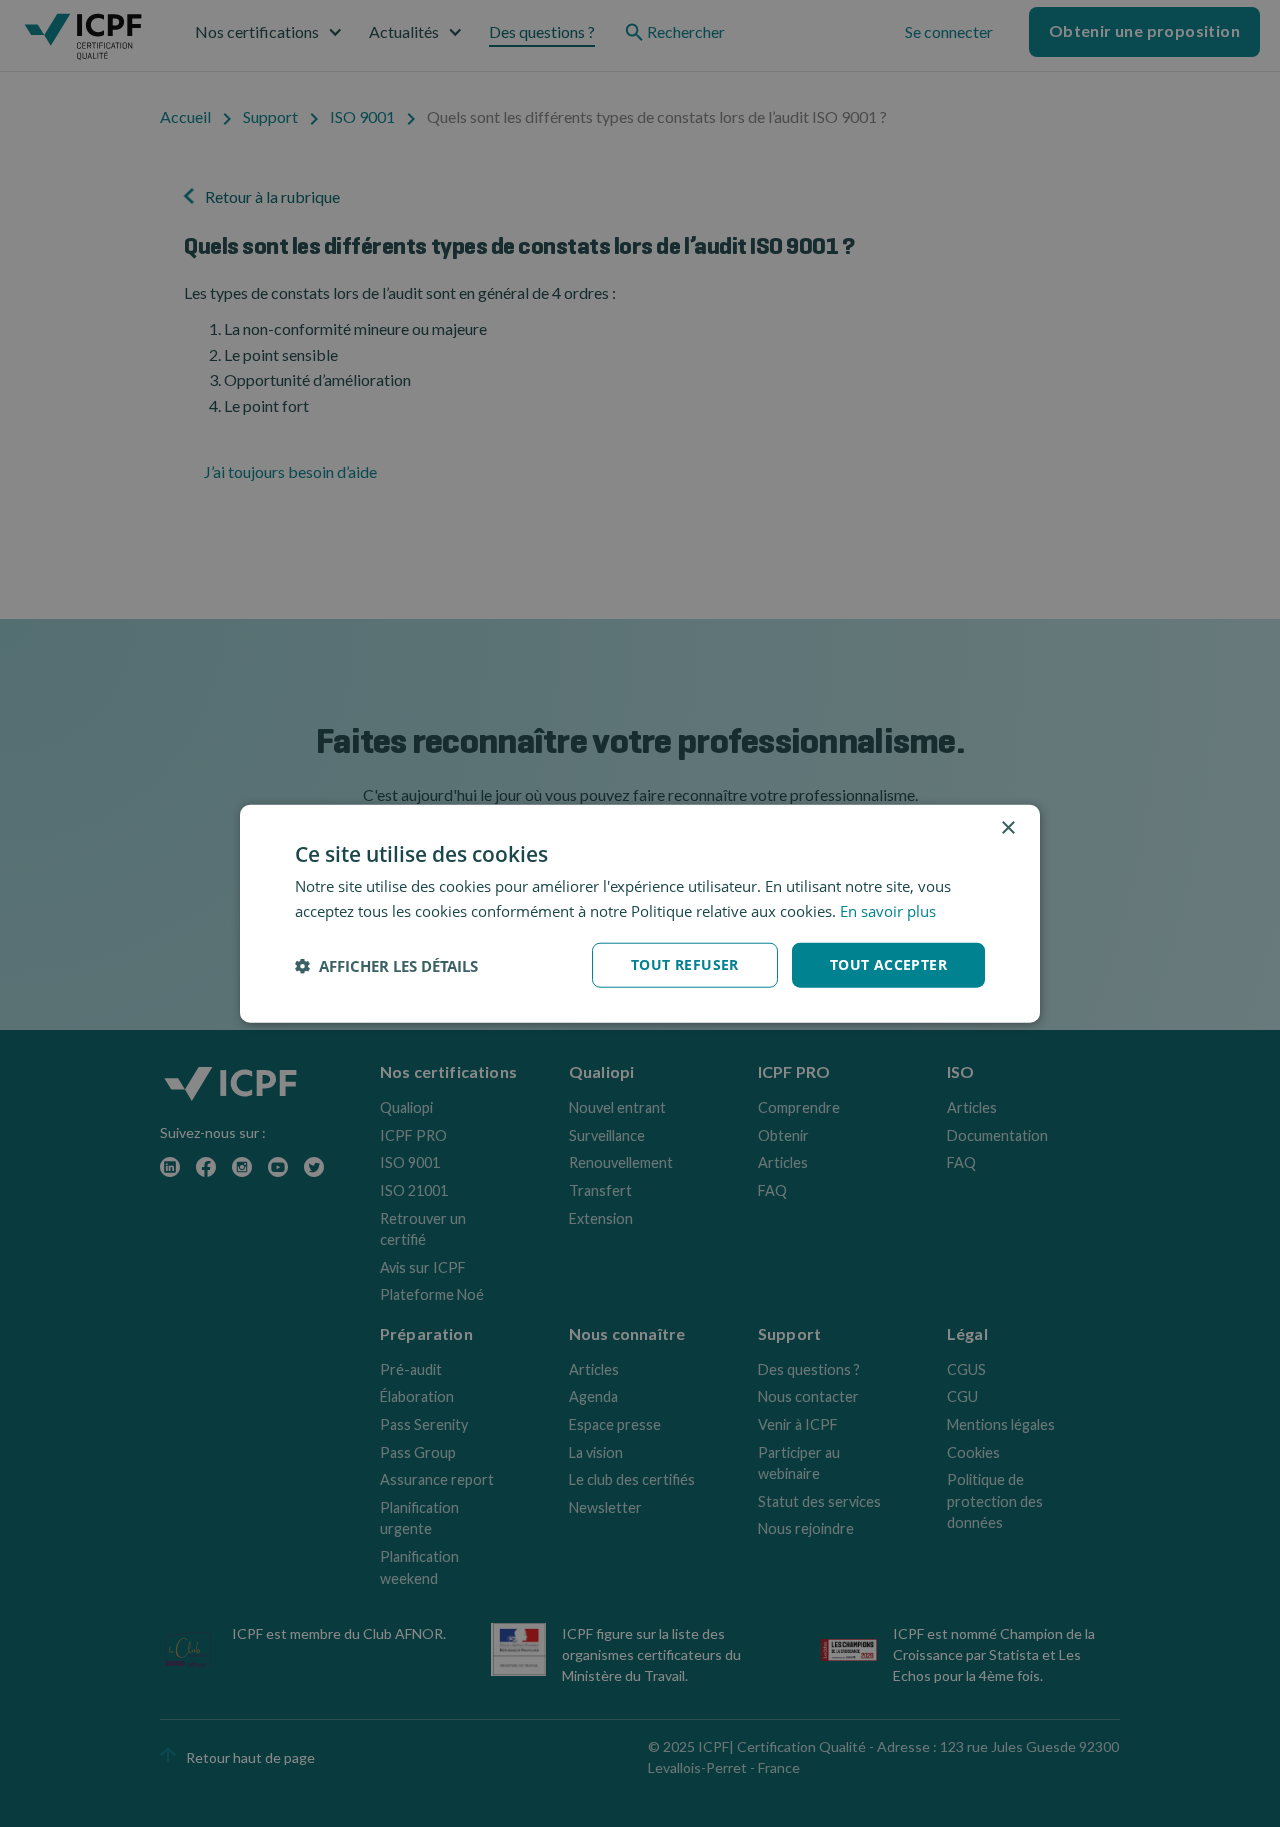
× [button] (1007, 827)
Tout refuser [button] (685, 964)
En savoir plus (888, 910)
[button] (386, 965)
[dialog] (640, 913)
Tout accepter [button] (888, 964)
